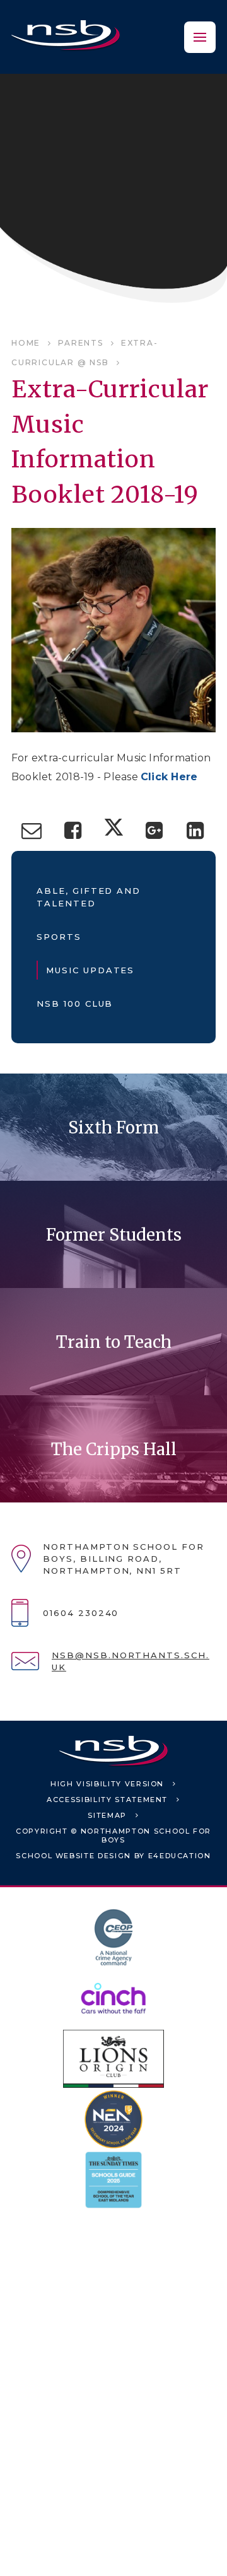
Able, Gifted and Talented (89, 897)
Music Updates (90, 970)
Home (26, 343)
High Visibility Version (107, 1784)
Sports (59, 937)
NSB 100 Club (75, 1004)
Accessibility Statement (107, 1800)
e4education (180, 1856)
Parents (81, 343)
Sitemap (107, 1815)
